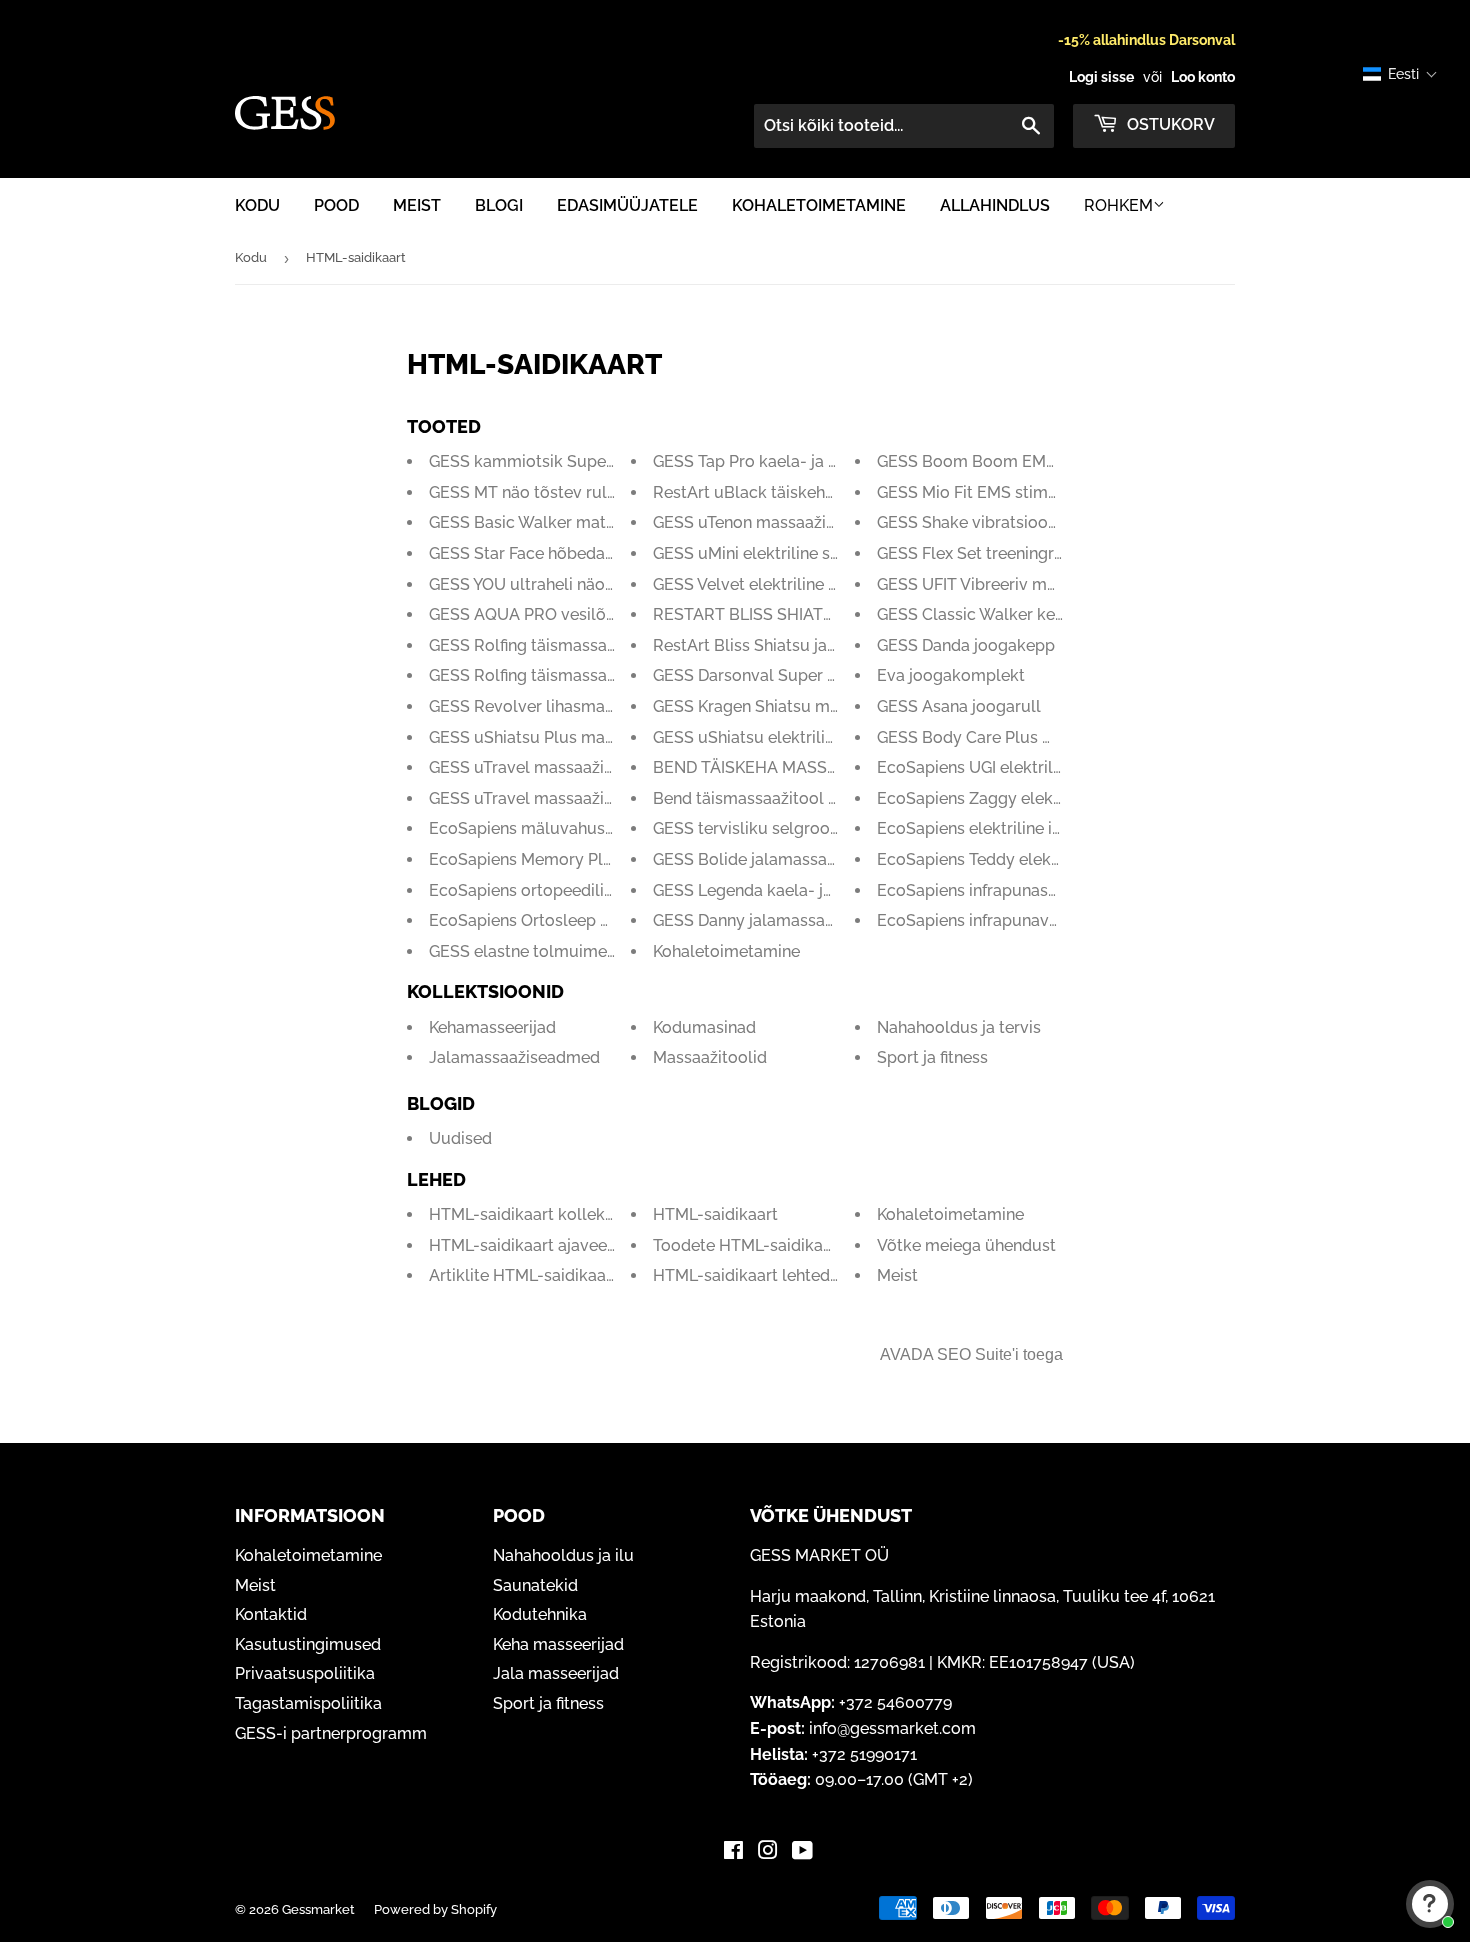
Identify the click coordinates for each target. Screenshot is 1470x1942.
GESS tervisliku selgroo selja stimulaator (807, 828)
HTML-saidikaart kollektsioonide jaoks (574, 1214)
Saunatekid (535, 1585)
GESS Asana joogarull (959, 706)
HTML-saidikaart (715, 1214)
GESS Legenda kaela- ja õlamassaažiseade (814, 890)
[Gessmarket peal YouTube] (802, 1852)
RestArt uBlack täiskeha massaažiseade (803, 492)
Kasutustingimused (308, 1644)
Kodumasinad (704, 1027)
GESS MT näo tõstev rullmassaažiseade (578, 492)
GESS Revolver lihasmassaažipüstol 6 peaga (597, 706)
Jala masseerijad (556, 1673)
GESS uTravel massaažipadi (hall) (554, 767)
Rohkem (1118, 205)
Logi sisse (1101, 77)
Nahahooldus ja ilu (563, 1555)
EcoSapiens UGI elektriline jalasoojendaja (1032, 767)
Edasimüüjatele (627, 205)
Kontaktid (271, 1614)
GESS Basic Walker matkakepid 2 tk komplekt (602, 522)
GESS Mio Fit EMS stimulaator (990, 492)
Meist (417, 205)
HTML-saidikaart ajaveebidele (541, 1245)
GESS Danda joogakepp (966, 645)
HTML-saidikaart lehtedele (753, 1275)
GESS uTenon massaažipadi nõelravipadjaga (819, 522)
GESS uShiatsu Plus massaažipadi (556, 737)
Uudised (460, 1138)
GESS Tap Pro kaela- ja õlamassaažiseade (810, 461)
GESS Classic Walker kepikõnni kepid (1016, 614)
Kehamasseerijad (492, 1027)
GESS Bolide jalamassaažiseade (773, 859)
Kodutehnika (540, 1614)
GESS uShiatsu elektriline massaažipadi (801, 737)
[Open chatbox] (1430, 1904)
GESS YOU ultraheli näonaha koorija (563, 584)
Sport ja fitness (932, 1057)
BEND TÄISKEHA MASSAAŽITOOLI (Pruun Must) (832, 767)
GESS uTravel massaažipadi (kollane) (568, 798)
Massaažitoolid (710, 1057)
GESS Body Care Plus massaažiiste (1008, 737)
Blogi (499, 205)
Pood (336, 205)
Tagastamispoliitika (308, 1703)
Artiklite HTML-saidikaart (523, 1275)
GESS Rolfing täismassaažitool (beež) (569, 645)
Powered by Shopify (435, 1909)
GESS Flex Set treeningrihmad (989, 553)
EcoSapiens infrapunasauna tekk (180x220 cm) (1052, 890)
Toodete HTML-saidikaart (748, 1245)
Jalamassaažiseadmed (514, 1057)
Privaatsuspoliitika (305, 1673)
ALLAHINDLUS (995, 205)
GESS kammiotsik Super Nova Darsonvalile (591, 461)
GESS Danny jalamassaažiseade (772, 920)
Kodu (257, 205)
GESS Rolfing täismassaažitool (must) (570, 675)
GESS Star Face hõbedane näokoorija (568, 553)
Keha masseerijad (558, 1644)
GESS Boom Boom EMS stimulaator (1012, 461)
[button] (1400, 74)
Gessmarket (318, 1909)
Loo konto (1203, 77)
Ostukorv (1169, 124)
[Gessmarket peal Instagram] (768, 1852)
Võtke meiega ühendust (966, 1245)
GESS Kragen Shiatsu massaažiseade (791, 706)
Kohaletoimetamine (819, 205)
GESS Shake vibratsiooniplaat (988, 522)
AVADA (906, 1354)
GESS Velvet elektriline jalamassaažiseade (811, 584)
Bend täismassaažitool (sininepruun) (789, 798)
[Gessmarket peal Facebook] (733, 1852)
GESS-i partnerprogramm (331, 1733)
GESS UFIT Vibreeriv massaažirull (1002, 584)
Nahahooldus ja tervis (959, 1027)
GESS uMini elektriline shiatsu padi (783, 553)
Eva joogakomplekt (951, 675)
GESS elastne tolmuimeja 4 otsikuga (566, 951)
